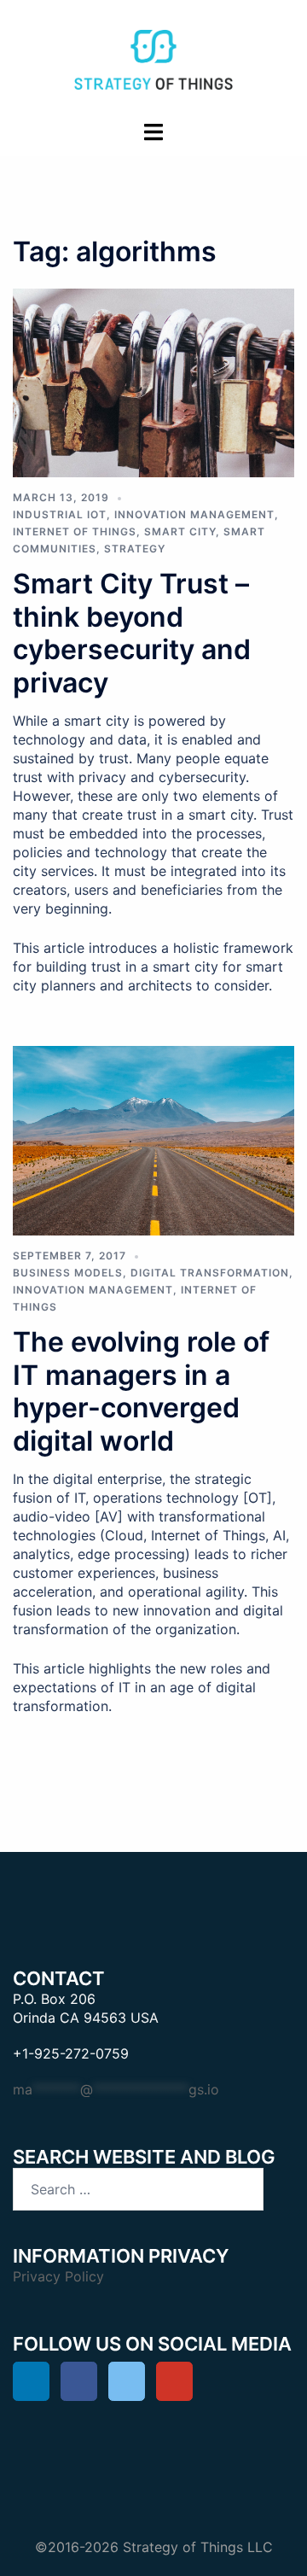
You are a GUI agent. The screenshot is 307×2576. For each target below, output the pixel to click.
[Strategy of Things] (153, 58)
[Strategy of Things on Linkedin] (31, 2381)
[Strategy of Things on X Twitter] (127, 2381)
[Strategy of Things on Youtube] (174, 2381)
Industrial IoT (60, 514)
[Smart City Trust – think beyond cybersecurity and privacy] (153, 382)
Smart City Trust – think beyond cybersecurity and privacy (132, 633)
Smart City (180, 532)
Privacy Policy (58, 2276)
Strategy (135, 549)
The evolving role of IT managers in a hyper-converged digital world (141, 1391)
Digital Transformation (210, 1273)
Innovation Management (194, 514)
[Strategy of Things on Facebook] (79, 2381)
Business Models (68, 1273)
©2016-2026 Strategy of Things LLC (154, 2547)
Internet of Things (75, 532)
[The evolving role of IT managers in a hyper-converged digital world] (153, 1139)
